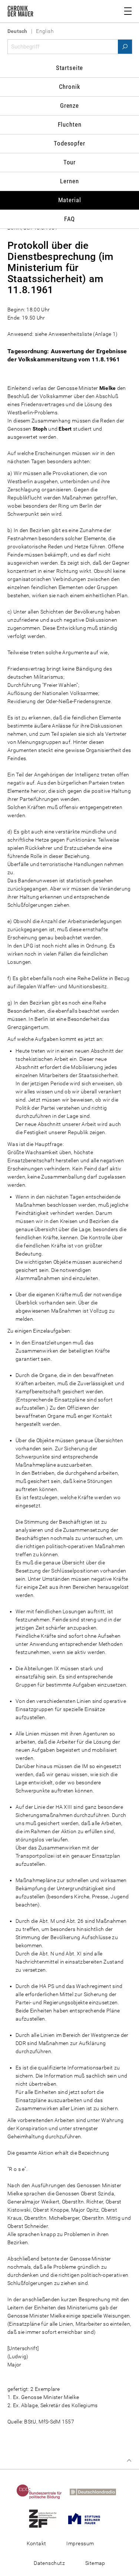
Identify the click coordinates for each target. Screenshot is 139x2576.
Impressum (80, 2543)
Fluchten (70, 124)
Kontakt (37, 2543)
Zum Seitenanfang (129, 2460)
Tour (69, 162)
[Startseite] (20, 13)
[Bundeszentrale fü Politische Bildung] (42, 2492)
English (45, 31)
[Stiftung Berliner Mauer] (87, 2518)
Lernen (69, 181)
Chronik (70, 87)
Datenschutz (49, 2563)
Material (70, 200)
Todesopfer (69, 143)
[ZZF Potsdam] (46, 2518)
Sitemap (95, 2563)
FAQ (70, 219)
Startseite (70, 68)
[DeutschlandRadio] (96, 2492)
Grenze (69, 106)
